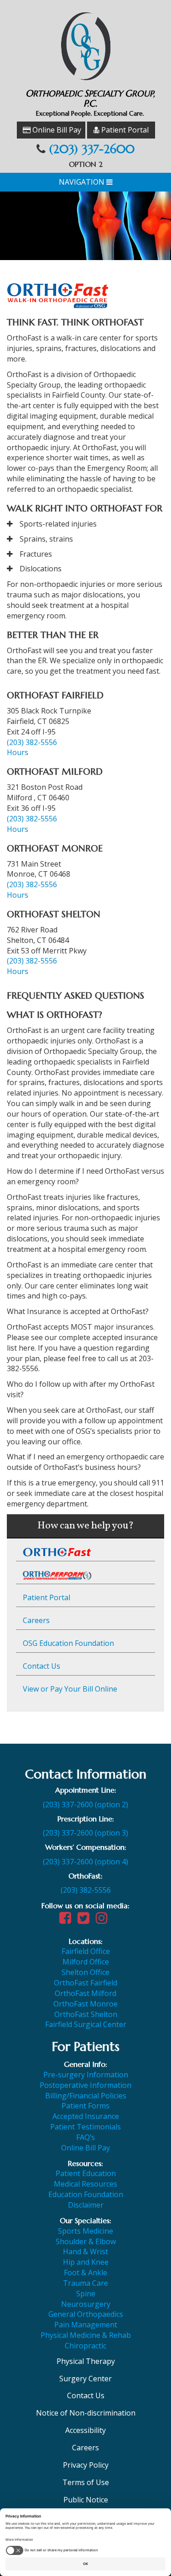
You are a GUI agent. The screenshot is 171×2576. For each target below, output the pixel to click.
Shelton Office (85, 1972)
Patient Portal (124, 130)
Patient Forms (85, 2106)
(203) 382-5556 (32, 742)
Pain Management (86, 2325)
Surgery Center (85, 2379)
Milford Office (86, 1962)
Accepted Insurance (86, 2116)
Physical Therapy (86, 2361)
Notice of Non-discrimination (86, 2413)
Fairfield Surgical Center (86, 2024)
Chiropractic (85, 2346)
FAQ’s (85, 2137)
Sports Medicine (85, 2231)
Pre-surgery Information (86, 2075)
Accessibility (85, 2430)
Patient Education (86, 2173)
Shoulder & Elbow (86, 2241)
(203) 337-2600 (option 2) (85, 1804)
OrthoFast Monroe (85, 2004)
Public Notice (86, 2500)
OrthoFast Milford (85, 1993)
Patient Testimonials (85, 2127)
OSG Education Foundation (68, 1643)
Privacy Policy (86, 2465)
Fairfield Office (86, 1951)
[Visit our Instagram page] (104, 1920)
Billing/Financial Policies (86, 2096)
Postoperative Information (85, 2085)
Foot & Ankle (85, 2273)
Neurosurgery (86, 2304)
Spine (86, 2294)
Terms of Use (86, 2482)
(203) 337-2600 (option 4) (85, 1862)
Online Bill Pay (56, 130)
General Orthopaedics (86, 2314)
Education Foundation (86, 2194)
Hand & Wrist (85, 2251)
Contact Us (41, 1666)
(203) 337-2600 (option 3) (85, 1833)
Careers (36, 1620)
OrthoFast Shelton (86, 2014)
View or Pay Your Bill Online (70, 1689)
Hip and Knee (86, 2262)
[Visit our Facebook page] (67, 1920)
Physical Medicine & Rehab (86, 2335)
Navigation (83, 182)
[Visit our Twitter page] (86, 1920)
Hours (18, 752)
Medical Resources (85, 2184)
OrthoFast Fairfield (85, 1983)
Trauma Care (85, 2283)
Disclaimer (86, 2205)
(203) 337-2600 (92, 149)
